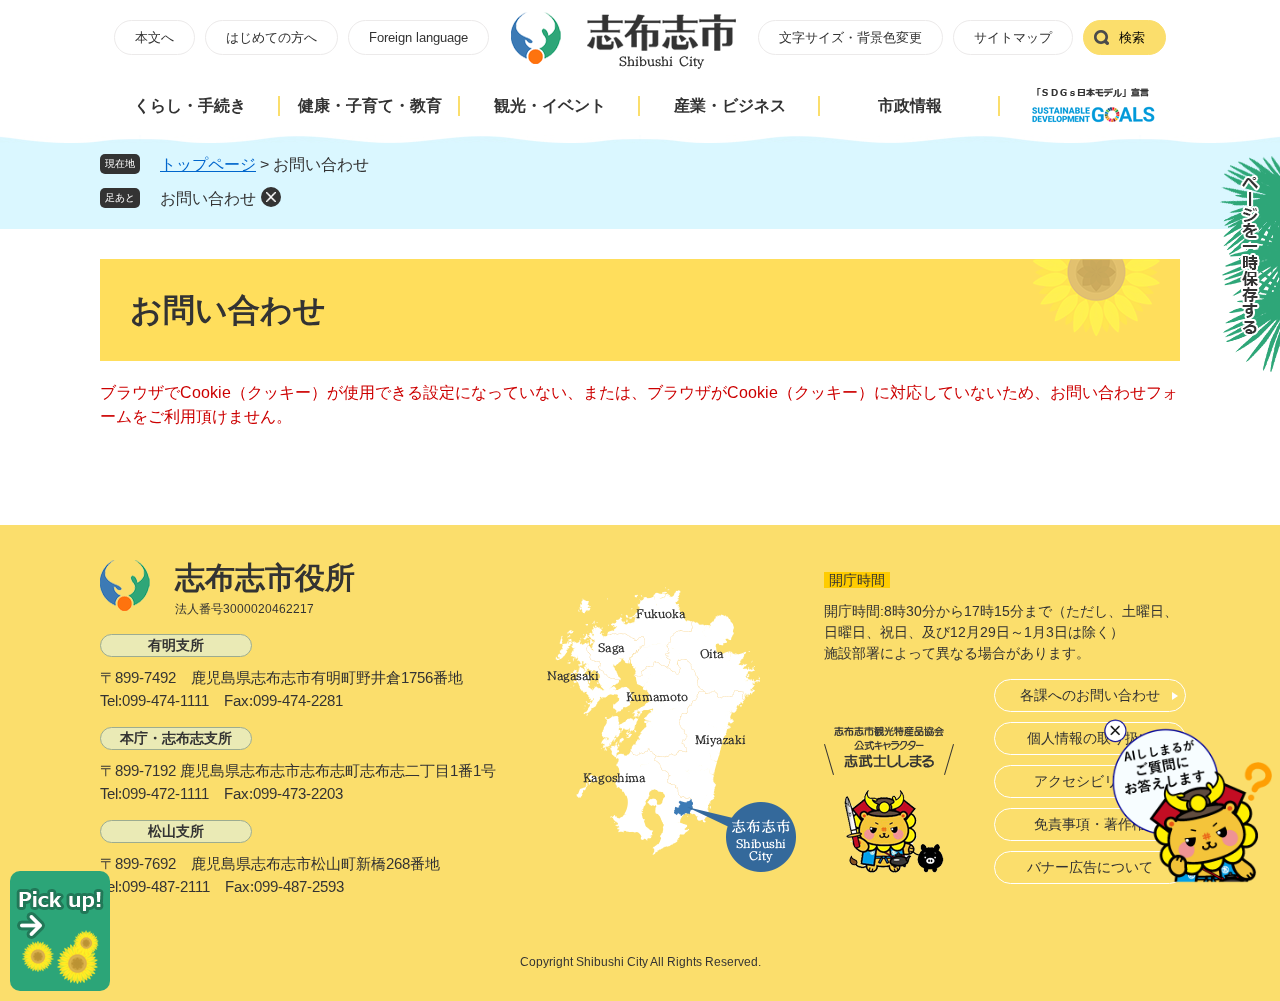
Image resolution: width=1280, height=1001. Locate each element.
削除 (271, 197)
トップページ (208, 164)
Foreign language (418, 37)
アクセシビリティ (1090, 781)
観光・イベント (550, 105)
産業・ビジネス (730, 105)
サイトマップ (1013, 37)
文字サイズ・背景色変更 (850, 37)
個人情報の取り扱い (1090, 738)
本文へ (154, 37)
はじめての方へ (271, 37)
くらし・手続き (190, 105)
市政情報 (910, 105)
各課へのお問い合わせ (1090, 695)
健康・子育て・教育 (370, 105)
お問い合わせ (208, 198)
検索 (1132, 37)
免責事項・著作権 (1090, 824)
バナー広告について (1090, 867)
